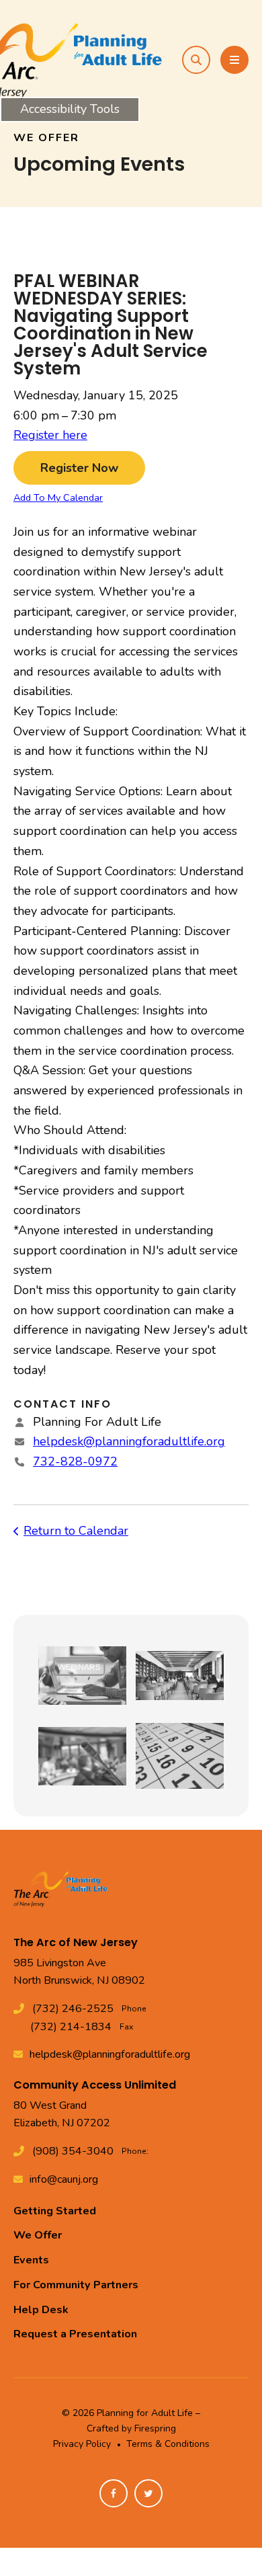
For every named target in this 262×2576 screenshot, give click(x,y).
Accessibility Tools (70, 109)
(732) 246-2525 (73, 2009)
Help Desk (41, 2310)
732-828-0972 (75, 1461)
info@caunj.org (64, 2179)
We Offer (38, 2235)
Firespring (155, 2428)
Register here (50, 435)
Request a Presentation (75, 2334)
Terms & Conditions (168, 2444)
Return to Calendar (76, 1531)
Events (31, 2260)
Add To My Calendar (58, 497)
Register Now (79, 468)
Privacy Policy (82, 2444)
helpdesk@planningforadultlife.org (129, 1441)
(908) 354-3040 (73, 2151)
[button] (196, 60)
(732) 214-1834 (71, 2027)
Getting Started (55, 2211)
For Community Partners (76, 2285)
